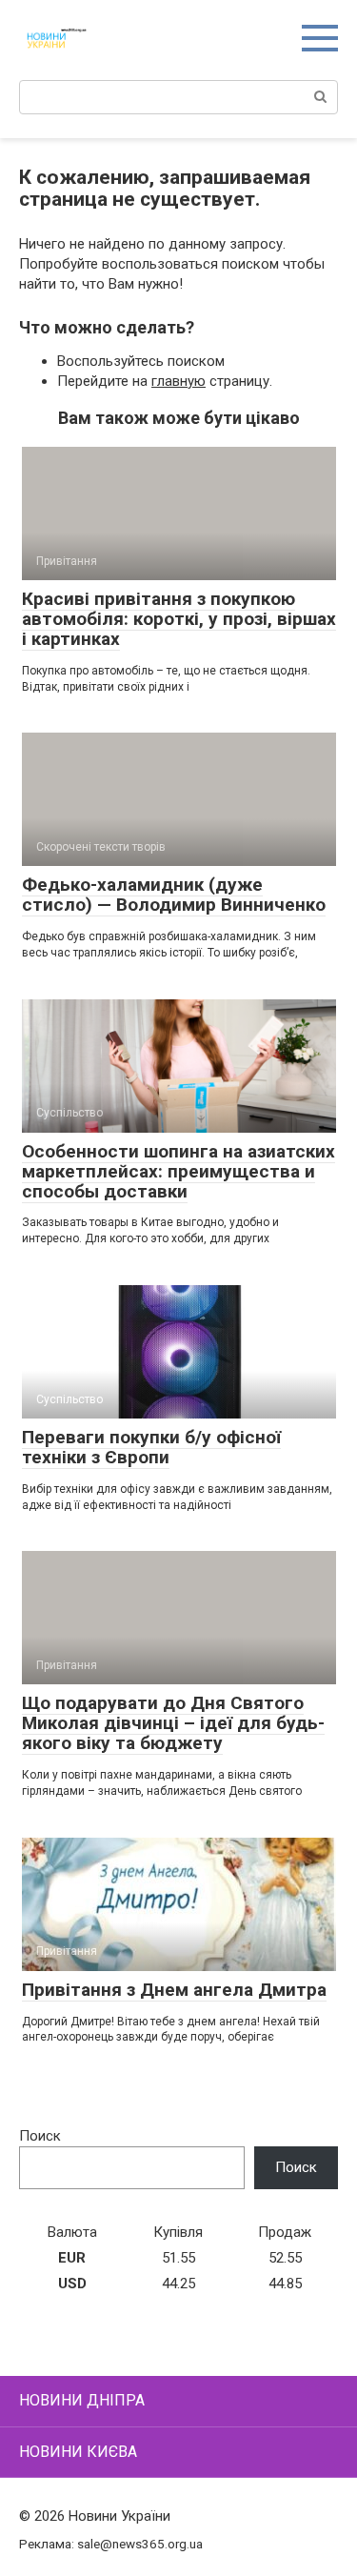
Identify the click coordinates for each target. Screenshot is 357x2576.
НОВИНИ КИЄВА (78, 2452)
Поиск (40, 2136)
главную (178, 381)
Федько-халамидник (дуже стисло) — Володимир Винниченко (174, 895)
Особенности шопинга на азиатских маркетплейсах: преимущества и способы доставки (178, 1171)
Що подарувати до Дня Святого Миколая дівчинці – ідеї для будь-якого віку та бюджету (173, 1723)
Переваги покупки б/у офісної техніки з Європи (151, 1447)
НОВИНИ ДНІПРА (82, 2400)
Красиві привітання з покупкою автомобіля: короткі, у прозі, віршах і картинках (179, 619)
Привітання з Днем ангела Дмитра (174, 1990)
